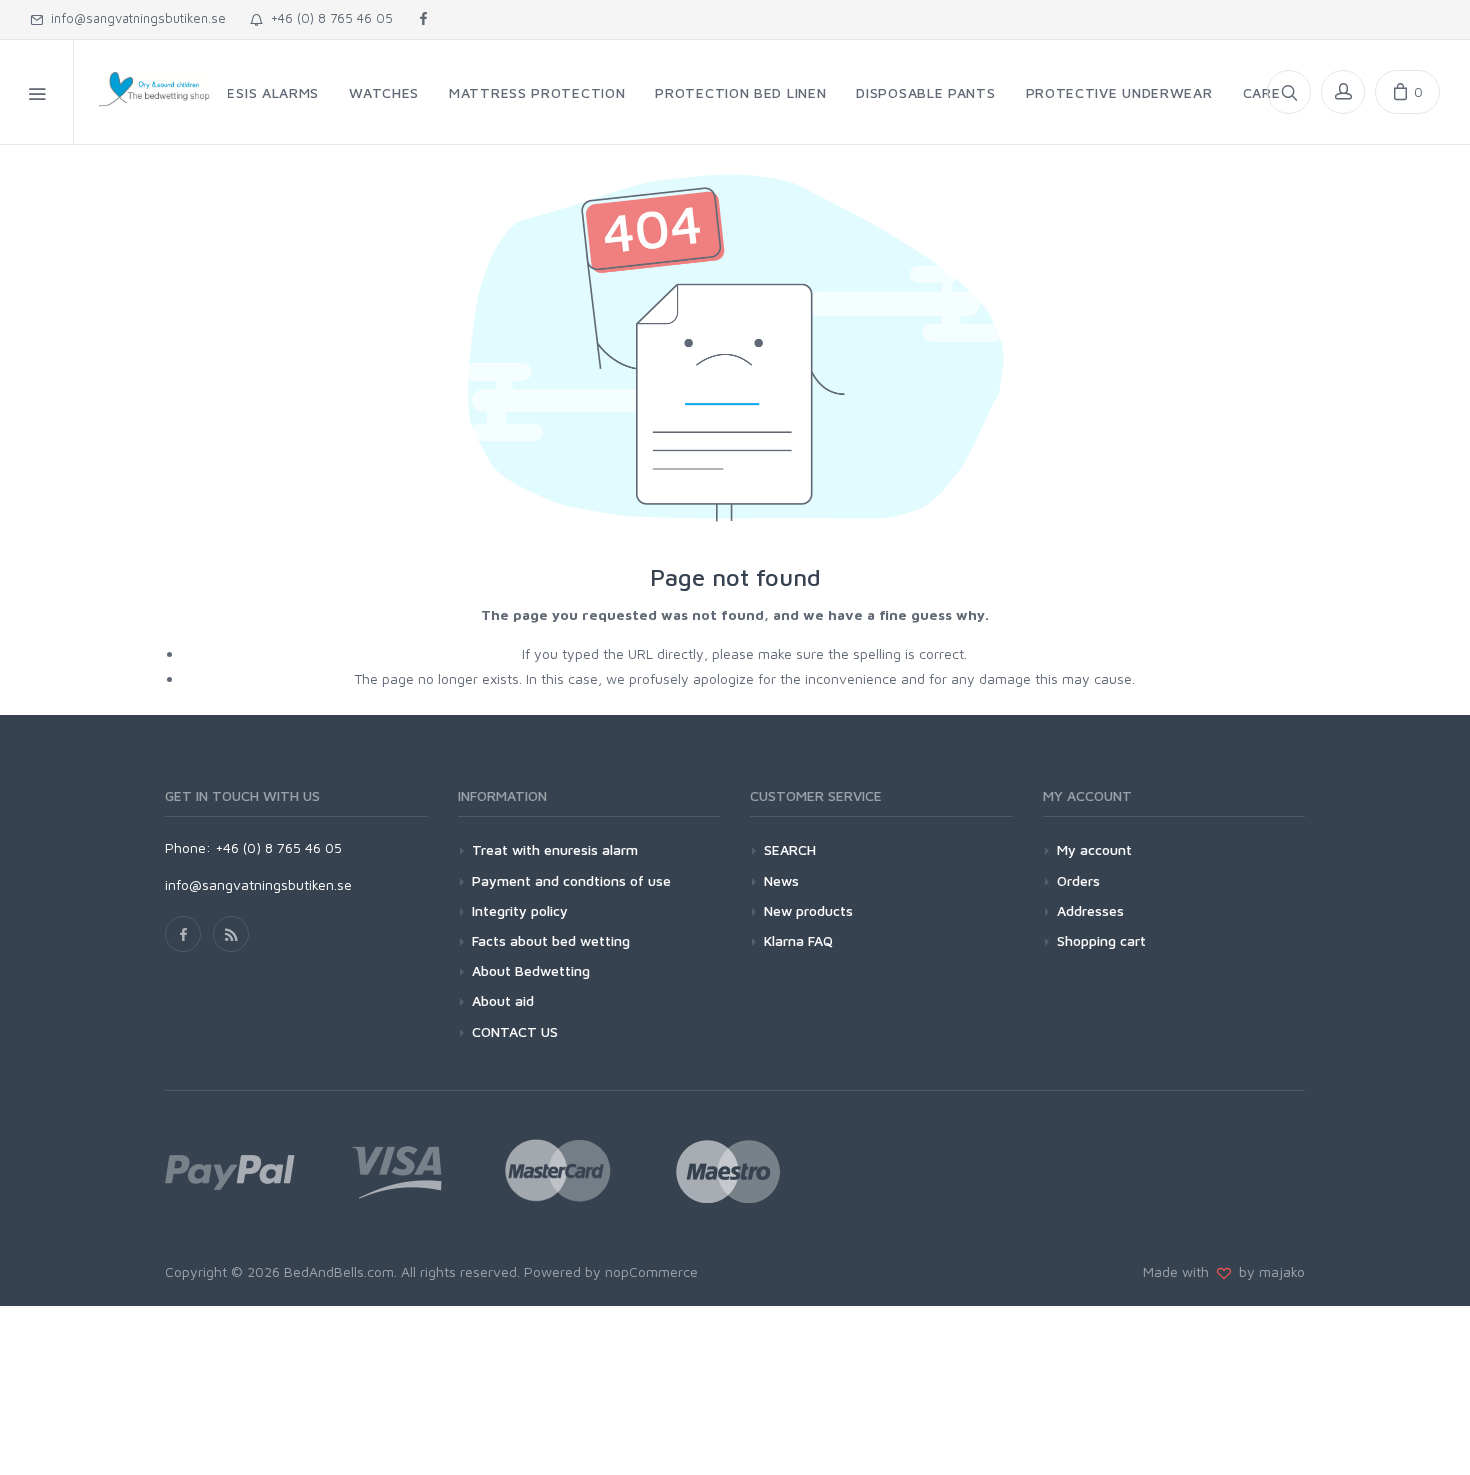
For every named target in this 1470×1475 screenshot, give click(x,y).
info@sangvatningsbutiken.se (134, 18)
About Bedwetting (531, 970)
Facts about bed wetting (551, 940)
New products (808, 910)
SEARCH (790, 849)
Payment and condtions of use (571, 880)
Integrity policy (520, 910)
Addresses (1090, 910)
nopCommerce (651, 1271)
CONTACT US (515, 1031)
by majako (1268, 1271)
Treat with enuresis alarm (555, 849)
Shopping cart (1101, 940)
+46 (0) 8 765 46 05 (328, 18)
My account (1094, 849)
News (781, 880)
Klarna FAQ (798, 940)
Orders (1078, 880)
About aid (503, 1000)
